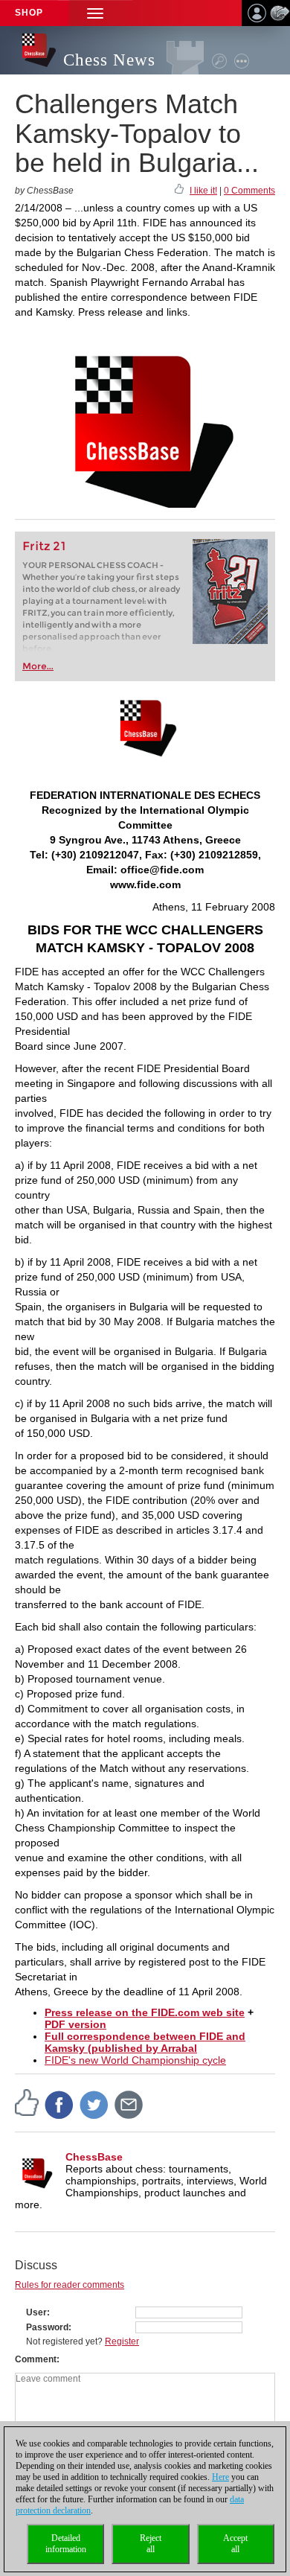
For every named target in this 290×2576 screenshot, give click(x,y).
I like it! (203, 191)
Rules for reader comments (70, 2285)
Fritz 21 (44, 546)
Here (220, 2477)
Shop (29, 13)
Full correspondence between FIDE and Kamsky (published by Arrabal (145, 2042)
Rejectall (151, 2544)
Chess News (109, 60)
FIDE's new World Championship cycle (135, 2060)
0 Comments (249, 191)
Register (122, 2341)
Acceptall (235, 2544)
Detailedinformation (66, 2544)
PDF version (75, 2024)
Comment (36, 2359)
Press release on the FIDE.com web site (145, 2012)
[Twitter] (94, 2104)
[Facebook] (59, 2104)
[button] (95, 13)
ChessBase (94, 2157)
